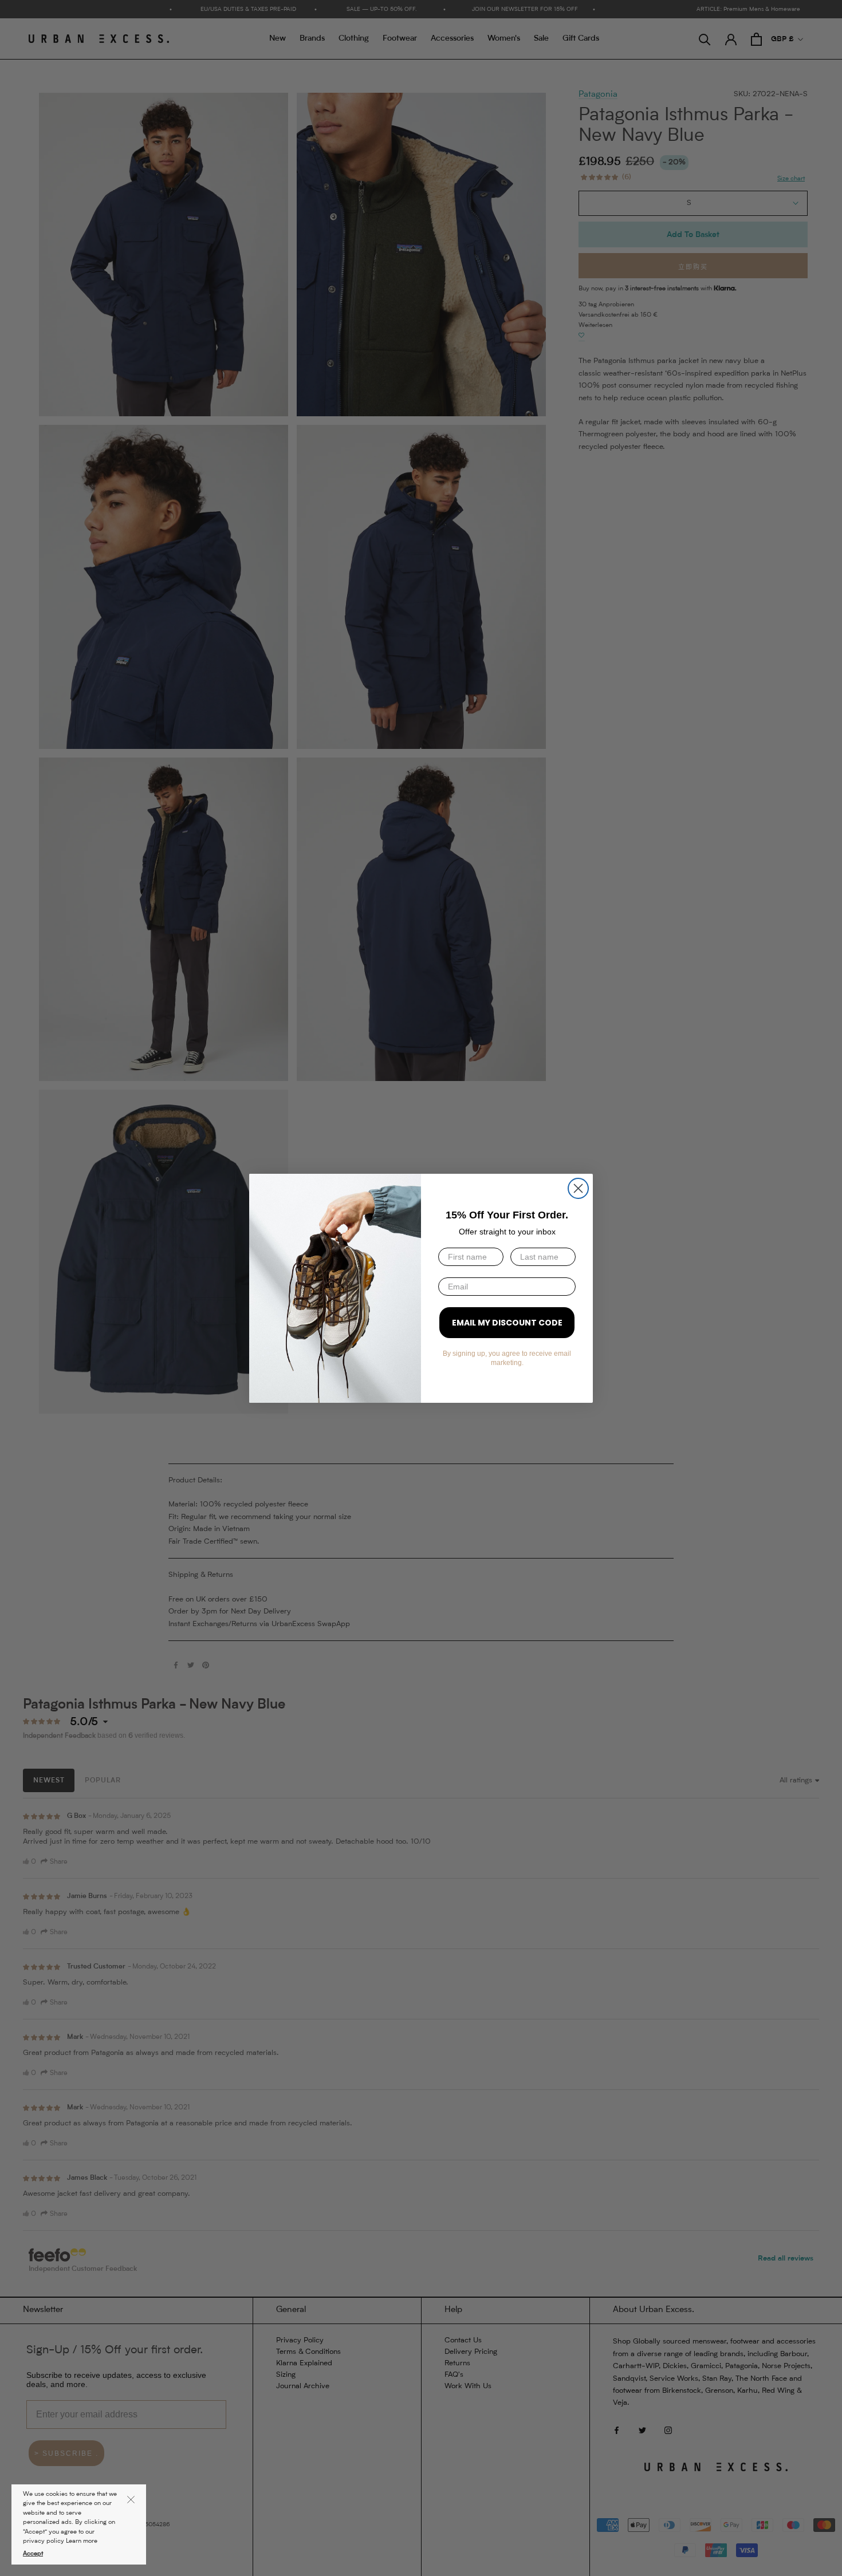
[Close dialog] (578, 1188)
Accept (33, 2554)
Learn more (82, 2541)
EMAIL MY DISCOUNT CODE (507, 1323)
